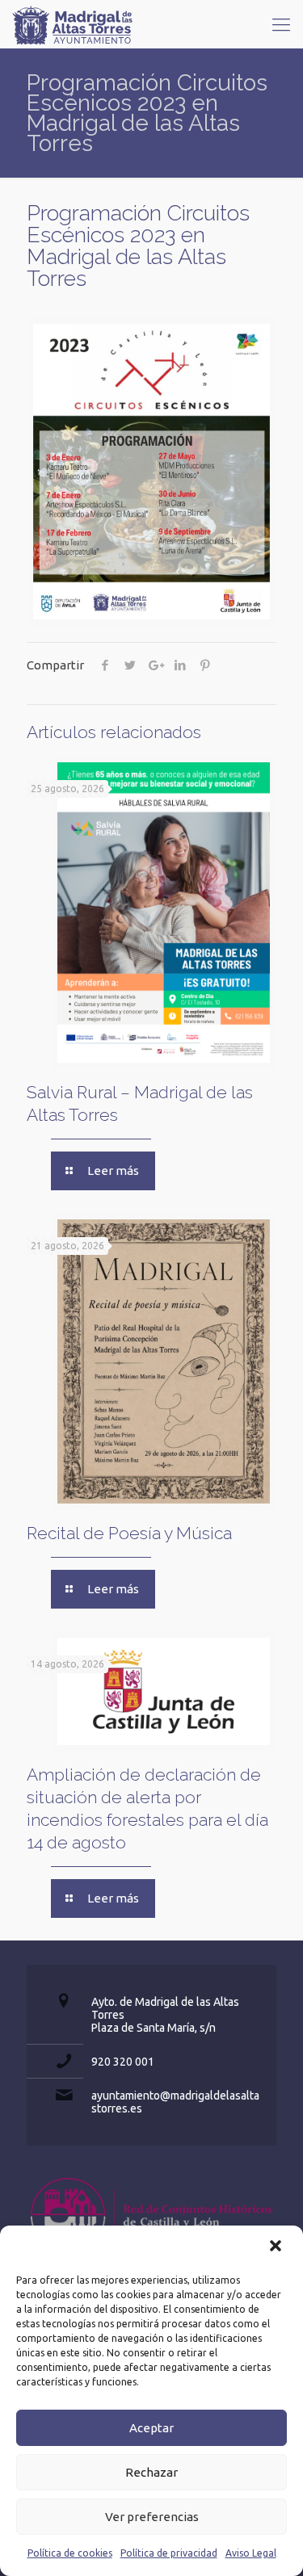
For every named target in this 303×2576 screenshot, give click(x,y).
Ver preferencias (152, 2517)
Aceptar (151, 2428)
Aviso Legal (251, 2553)
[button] (277, 2247)
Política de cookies (70, 2553)
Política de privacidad (169, 2553)
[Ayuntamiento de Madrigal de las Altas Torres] (73, 24)
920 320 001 (123, 2062)
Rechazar (151, 2472)
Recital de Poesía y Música (129, 1533)
